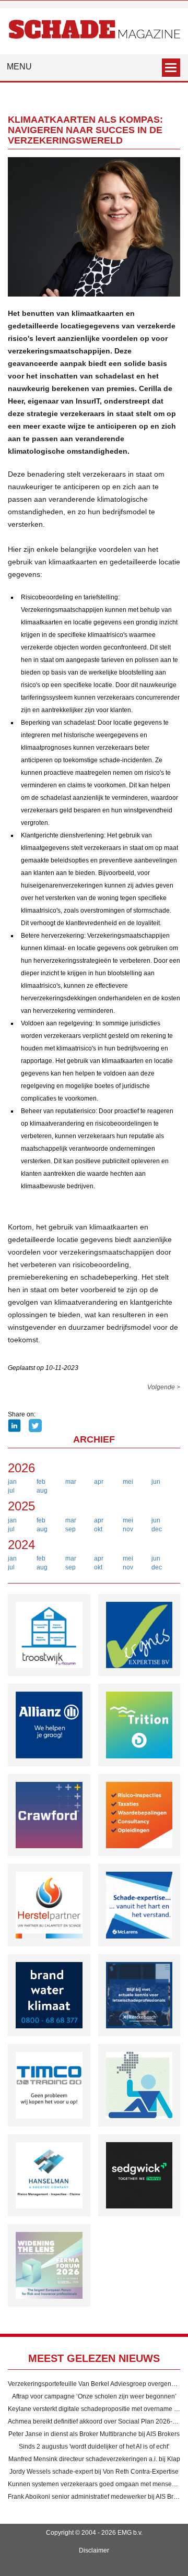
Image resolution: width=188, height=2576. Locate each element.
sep (70, 1529)
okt (98, 1529)
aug (42, 1491)
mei (128, 1482)
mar (71, 1482)
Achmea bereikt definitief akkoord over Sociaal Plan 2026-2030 (97, 2421)
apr (99, 1482)
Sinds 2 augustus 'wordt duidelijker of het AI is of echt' (94, 2447)
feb (41, 1482)
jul (11, 1491)
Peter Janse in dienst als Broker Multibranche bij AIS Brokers (94, 2434)
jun (156, 1482)
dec (157, 1529)
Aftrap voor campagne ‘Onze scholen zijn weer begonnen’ (94, 2396)
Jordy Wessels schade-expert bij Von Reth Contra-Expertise (94, 2472)
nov (128, 1529)
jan (12, 1482)
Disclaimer (94, 2550)
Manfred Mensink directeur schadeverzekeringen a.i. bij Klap (94, 2459)
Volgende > (164, 1387)
